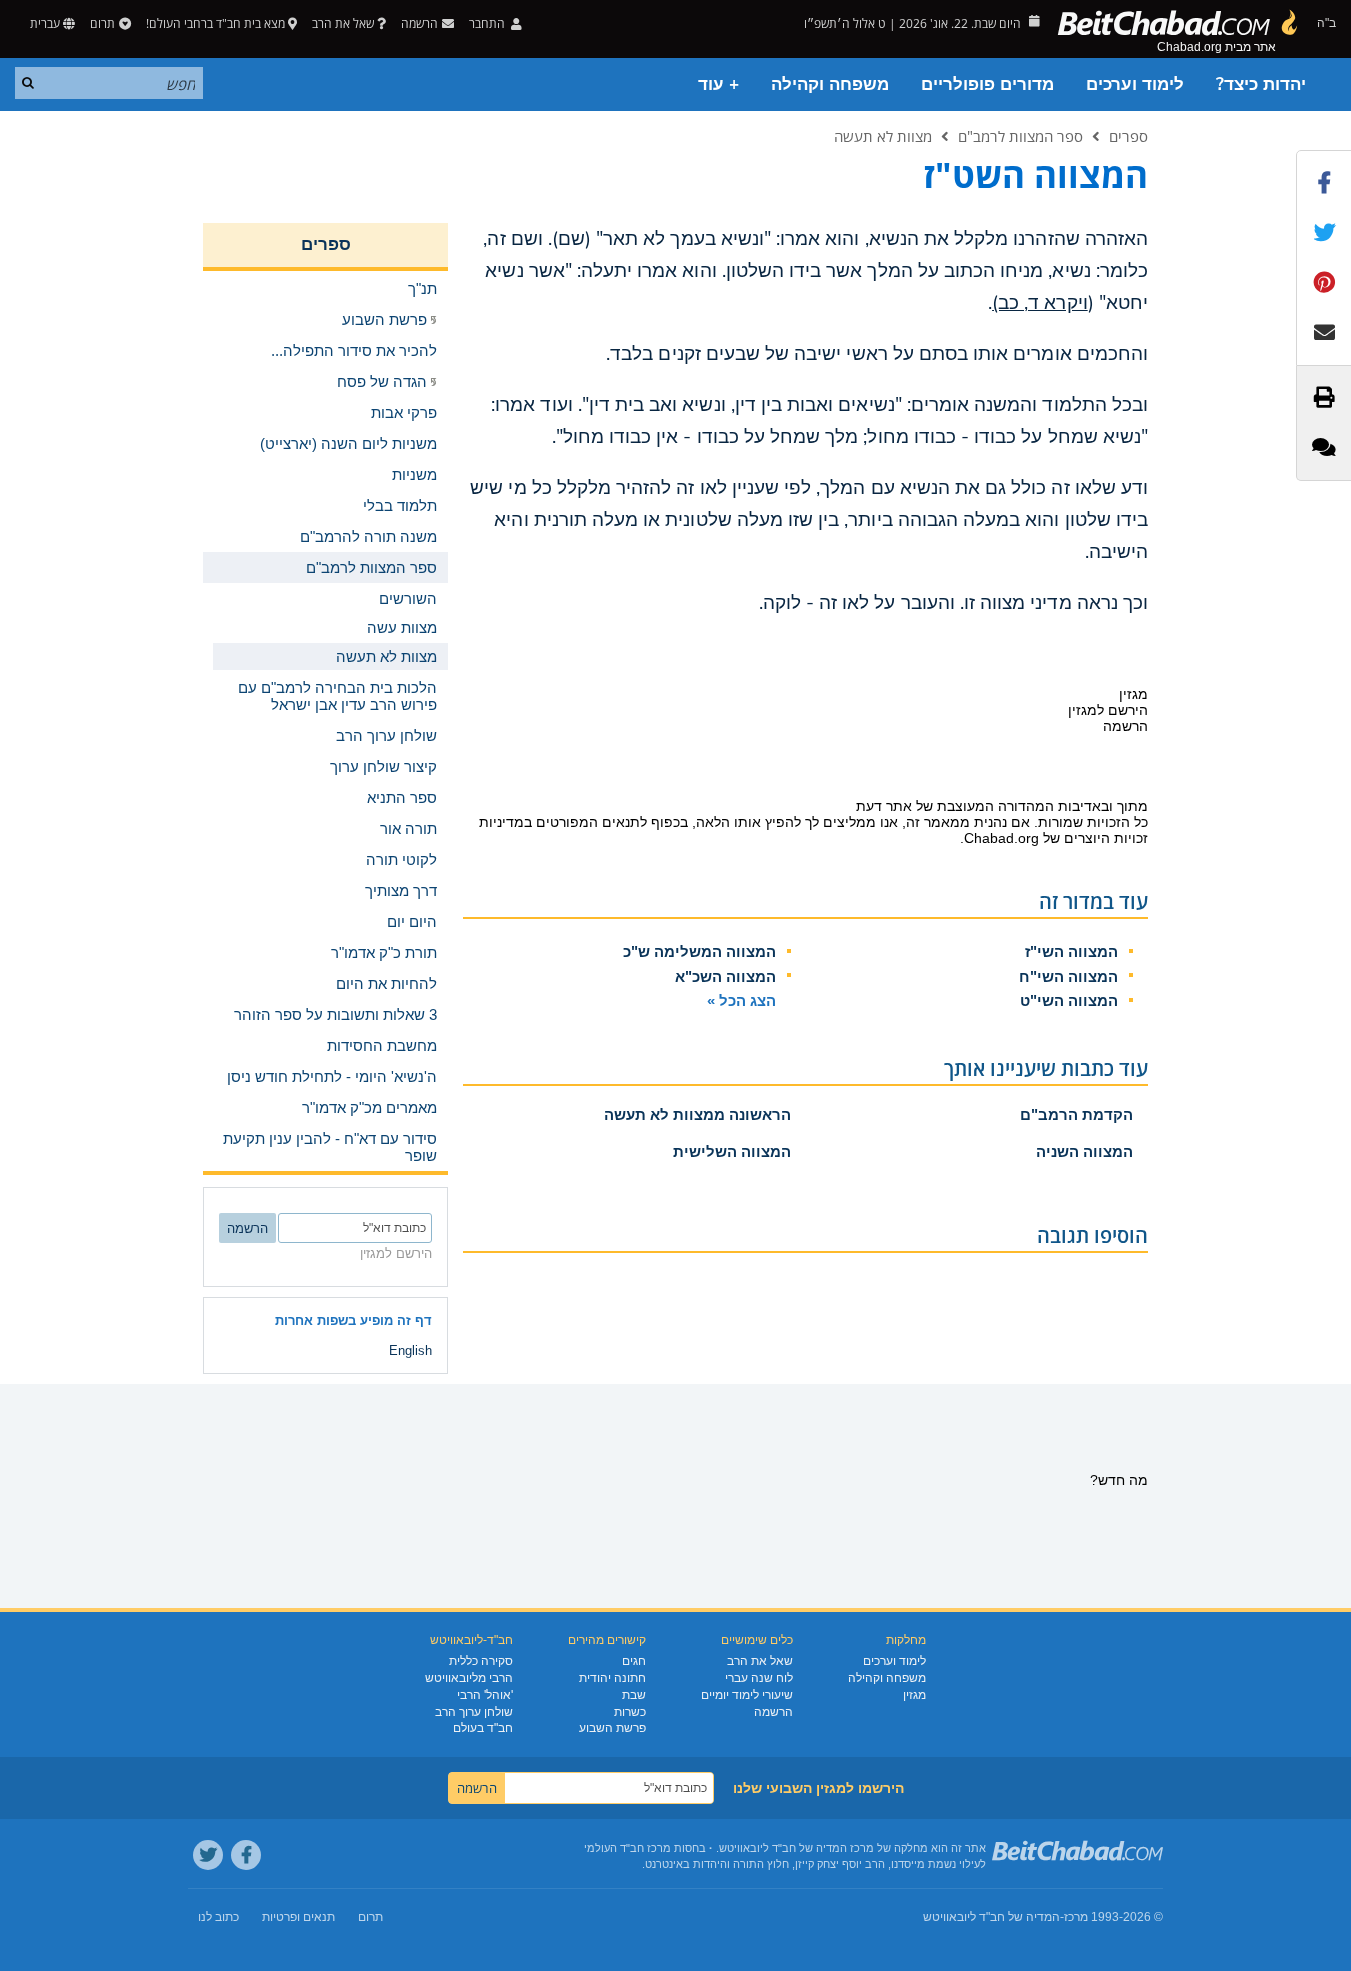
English (410, 1350)
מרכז (1076, 1917)
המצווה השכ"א (725, 976)
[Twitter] (208, 1855)
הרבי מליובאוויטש (469, 1678)
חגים (634, 1661)
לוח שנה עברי (759, 1678)
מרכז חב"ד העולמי (627, 1848)
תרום (102, 23)
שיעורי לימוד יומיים (747, 1695)
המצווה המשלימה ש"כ (699, 951)
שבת (634, 1695)
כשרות (630, 1712)
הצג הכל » (741, 1000)
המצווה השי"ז (1071, 951)
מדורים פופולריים (987, 84)
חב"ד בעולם (483, 1728)
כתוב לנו (218, 1917)
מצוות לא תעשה (883, 136)
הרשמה (773, 1712)
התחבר (488, 23)
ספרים (1128, 136)
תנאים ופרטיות (298, 1917)
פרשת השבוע (612, 1728)
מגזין (914, 1695)
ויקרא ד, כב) (1040, 303)
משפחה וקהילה (830, 84)
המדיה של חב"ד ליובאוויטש (991, 1917)
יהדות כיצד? (1261, 84)
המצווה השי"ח (1068, 976)
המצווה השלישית (732, 1151)
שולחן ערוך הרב (474, 1712)
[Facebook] (246, 1855)
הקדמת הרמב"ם (1076, 1114)
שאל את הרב (343, 23)
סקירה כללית (481, 1661)
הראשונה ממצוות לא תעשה (697, 1114)
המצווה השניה (1084, 1151)
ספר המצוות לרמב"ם (1020, 136)
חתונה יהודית (612, 1678)
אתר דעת (884, 806)
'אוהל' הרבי (485, 1695)
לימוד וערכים (1135, 84)
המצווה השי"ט (1069, 1000)
